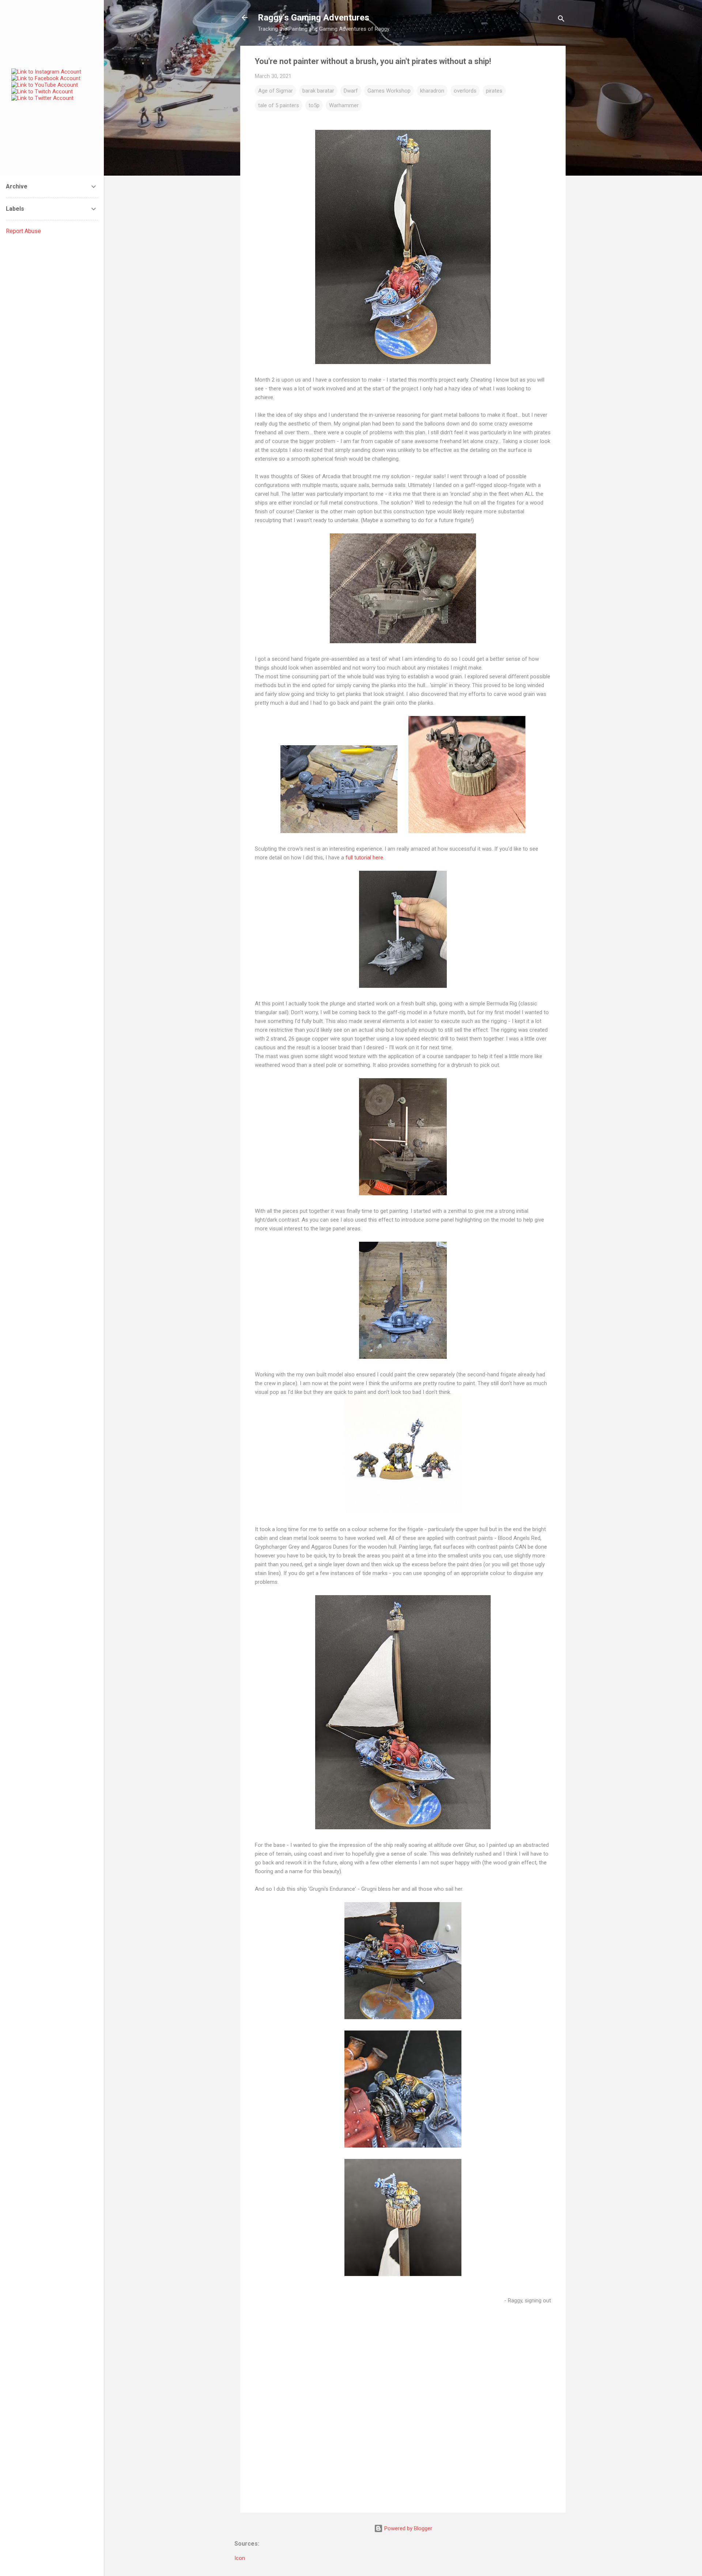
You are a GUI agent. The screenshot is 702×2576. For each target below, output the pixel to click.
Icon (240, 2558)
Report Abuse (23, 231)
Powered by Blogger (407, 2528)
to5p (314, 105)
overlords (465, 91)
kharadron (432, 91)
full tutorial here (364, 858)
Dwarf (351, 91)
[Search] (561, 20)
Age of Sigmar (275, 91)
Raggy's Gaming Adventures (314, 18)
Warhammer (344, 105)
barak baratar (318, 91)
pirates (494, 91)
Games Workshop (389, 91)
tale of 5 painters (279, 105)
